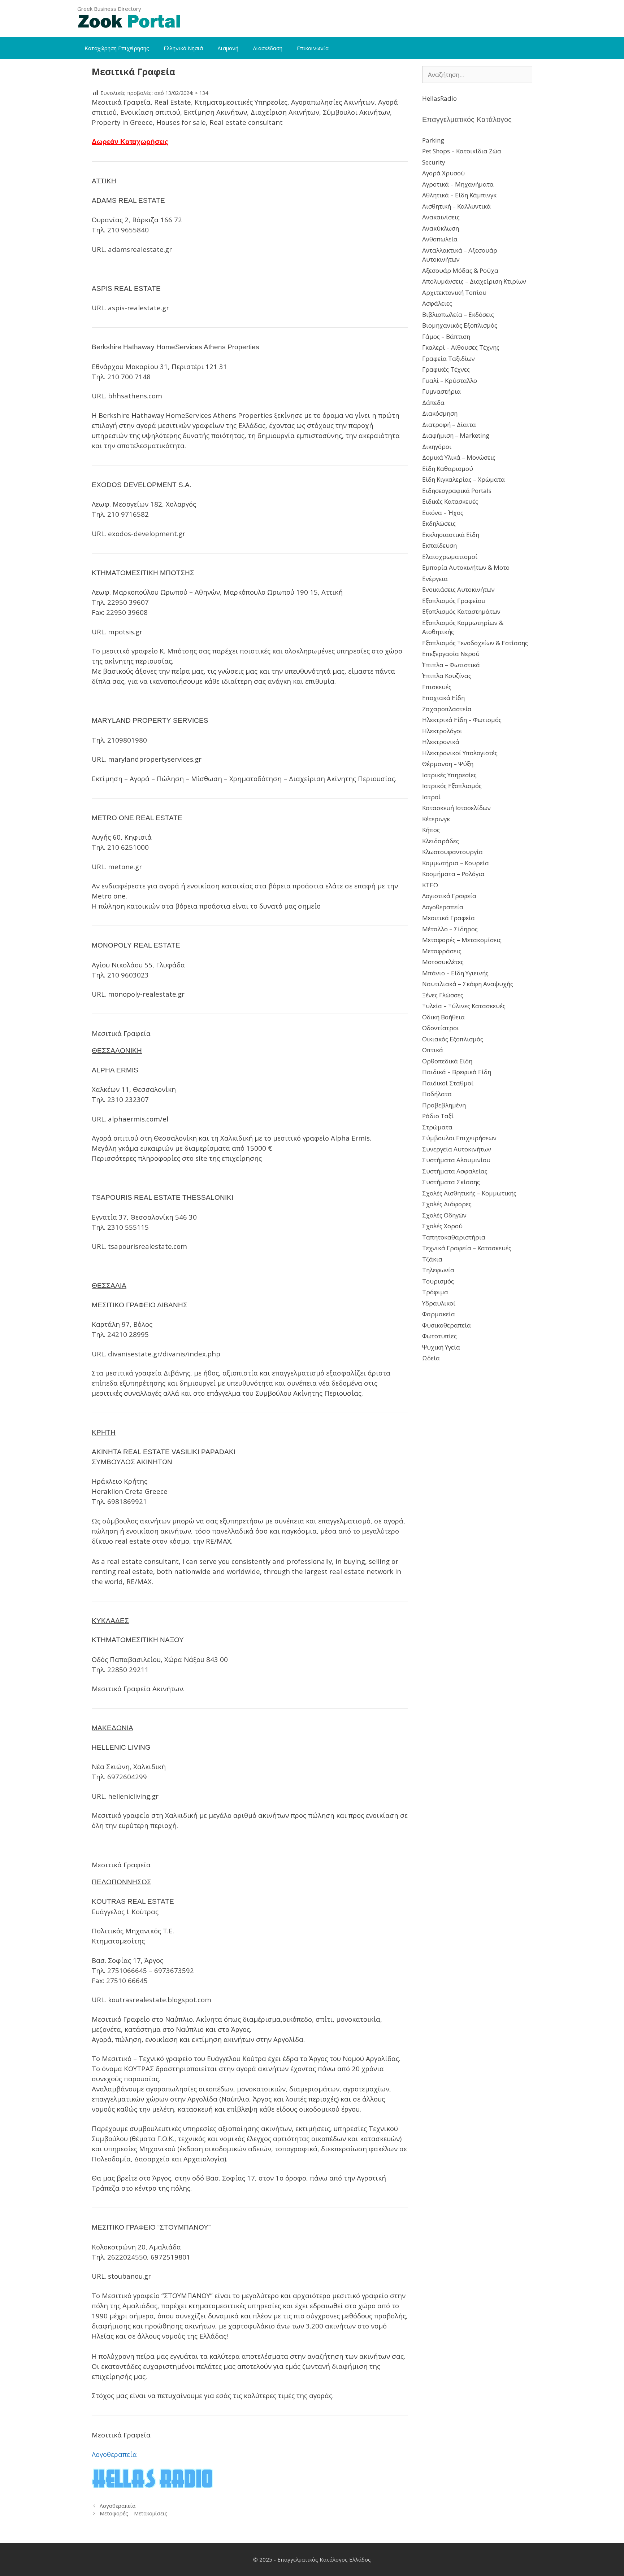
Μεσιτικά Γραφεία (448, 918)
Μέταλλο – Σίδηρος (450, 929)
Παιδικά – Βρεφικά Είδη (457, 1072)
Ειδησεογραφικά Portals (457, 491)
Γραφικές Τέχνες (446, 369)
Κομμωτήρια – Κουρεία (456, 863)
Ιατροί (431, 797)
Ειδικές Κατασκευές (450, 501)
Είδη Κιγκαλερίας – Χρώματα (463, 479)
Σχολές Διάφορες (447, 1204)
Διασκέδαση (268, 48)
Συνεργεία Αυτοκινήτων (457, 1149)
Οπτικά (433, 1050)
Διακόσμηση (440, 413)
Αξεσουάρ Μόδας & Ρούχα (460, 270)
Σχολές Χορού (442, 1226)
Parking (433, 140)
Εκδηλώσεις (439, 523)
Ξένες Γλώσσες (443, 995)
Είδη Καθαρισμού (448, 469)
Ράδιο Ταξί (438, 1116)
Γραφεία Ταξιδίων (448, 358)
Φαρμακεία (439, 1314)
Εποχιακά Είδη (443, 698)
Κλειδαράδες (441, 841)
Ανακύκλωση (441, 228)
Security (434, 162)
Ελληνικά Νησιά (183, 48)
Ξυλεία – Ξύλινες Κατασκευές (464, 1006)
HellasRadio (439, 98)
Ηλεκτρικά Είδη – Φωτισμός (462, 720)
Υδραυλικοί (439, 1303)
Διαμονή (228, 48)
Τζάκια (432, 1259)
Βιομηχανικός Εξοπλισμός (460, 325)
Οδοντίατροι (441, 1028)
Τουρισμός (438, 1281)
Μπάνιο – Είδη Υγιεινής (455, 973)
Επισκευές (437, 687)
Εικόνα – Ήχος (443, 513)
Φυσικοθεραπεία (447, 1325)
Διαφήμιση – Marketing (456, 435)
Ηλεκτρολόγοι (442, 731)
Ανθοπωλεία (440, 239)
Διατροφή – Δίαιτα (449, 425)
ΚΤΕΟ (430, 885)
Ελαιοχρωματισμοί (450, 557)
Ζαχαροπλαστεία (447, 709)
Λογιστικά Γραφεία (449, 896)
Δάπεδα (433, 403)
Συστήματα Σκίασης (451, 1182)
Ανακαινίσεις (441, 217)
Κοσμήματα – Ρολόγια (453, 874)
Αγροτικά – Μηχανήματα (458, 184)
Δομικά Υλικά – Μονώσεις (459, 457)
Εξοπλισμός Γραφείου (454, 601)
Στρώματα (437, 1127)
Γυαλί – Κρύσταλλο (450, 381)
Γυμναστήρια (441, 391)
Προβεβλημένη (444, 1105)
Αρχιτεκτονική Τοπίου (454, 292)
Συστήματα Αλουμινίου (456, 1160)
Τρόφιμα (435, 1292)
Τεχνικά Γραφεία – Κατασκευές (467, 1248)
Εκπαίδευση (439, 545)
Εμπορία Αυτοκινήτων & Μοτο (466, 567)
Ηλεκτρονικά (441, 742)
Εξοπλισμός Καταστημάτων (461, 611)
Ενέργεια (435, 579)
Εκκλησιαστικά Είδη (451, 535)
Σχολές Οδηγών (444, 1215)
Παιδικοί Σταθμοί (448, 1083)
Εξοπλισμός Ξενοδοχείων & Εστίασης (475, 643)
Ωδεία (431, 1358)
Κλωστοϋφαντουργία (452, 852)
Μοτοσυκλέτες (443, 962)
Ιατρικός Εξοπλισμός (452, 786)
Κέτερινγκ (436, 819)
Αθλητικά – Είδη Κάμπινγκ (459, 195)
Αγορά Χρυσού (443, 173)
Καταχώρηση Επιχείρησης (117, 48)
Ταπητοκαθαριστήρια (454, 1237)
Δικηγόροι (437, 447)
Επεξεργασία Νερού (451, 654)
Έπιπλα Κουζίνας (447, 676)
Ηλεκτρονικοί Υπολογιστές (460, 753)
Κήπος (431, 830)
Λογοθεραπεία (118, 2506)
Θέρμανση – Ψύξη (448, 764)
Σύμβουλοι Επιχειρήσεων (459, 1138)
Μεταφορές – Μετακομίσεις (134, 2513)
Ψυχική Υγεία (441, 1347)
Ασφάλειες (437, 303)
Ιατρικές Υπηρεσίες (449, 775)
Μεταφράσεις (442, 951)
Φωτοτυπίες (439, 1336)
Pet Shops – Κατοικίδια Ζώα (462, 151)
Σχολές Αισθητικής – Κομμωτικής (469, 1193)
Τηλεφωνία (438, 1270)
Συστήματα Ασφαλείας (455, 1171)
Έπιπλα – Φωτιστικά (451, 665)
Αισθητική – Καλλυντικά (456, 206)
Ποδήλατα (437, 1094)
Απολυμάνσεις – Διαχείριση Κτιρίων (474, 281)
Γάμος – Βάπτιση (446, 336)
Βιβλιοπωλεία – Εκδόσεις (458, 314)
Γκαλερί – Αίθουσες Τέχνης (461, 347)
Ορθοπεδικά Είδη (447, 1061)
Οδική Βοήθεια (443, 1017)
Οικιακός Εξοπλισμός (453, 1039)
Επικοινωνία (313, 48)
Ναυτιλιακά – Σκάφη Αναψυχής (468, 984)
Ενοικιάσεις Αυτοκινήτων (458, 589)
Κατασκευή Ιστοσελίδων (456, 808)
